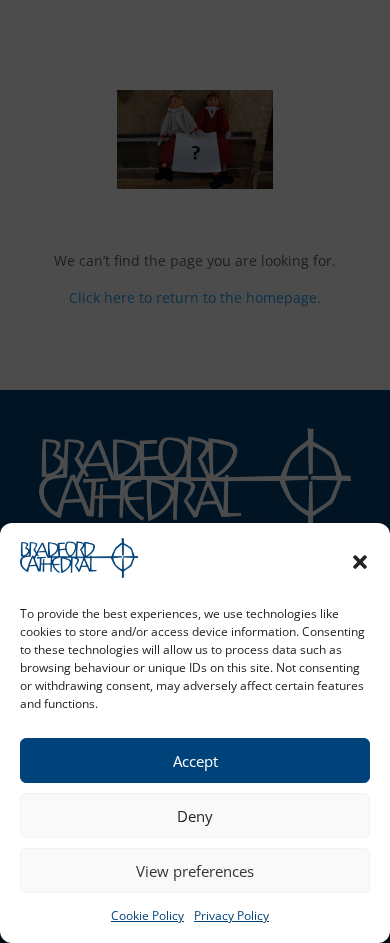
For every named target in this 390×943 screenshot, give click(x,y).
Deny (195, 816)
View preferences (195, 871)
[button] (360, 562)
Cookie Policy (147, 915)
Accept (195, 761)
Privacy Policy (231, 915)
